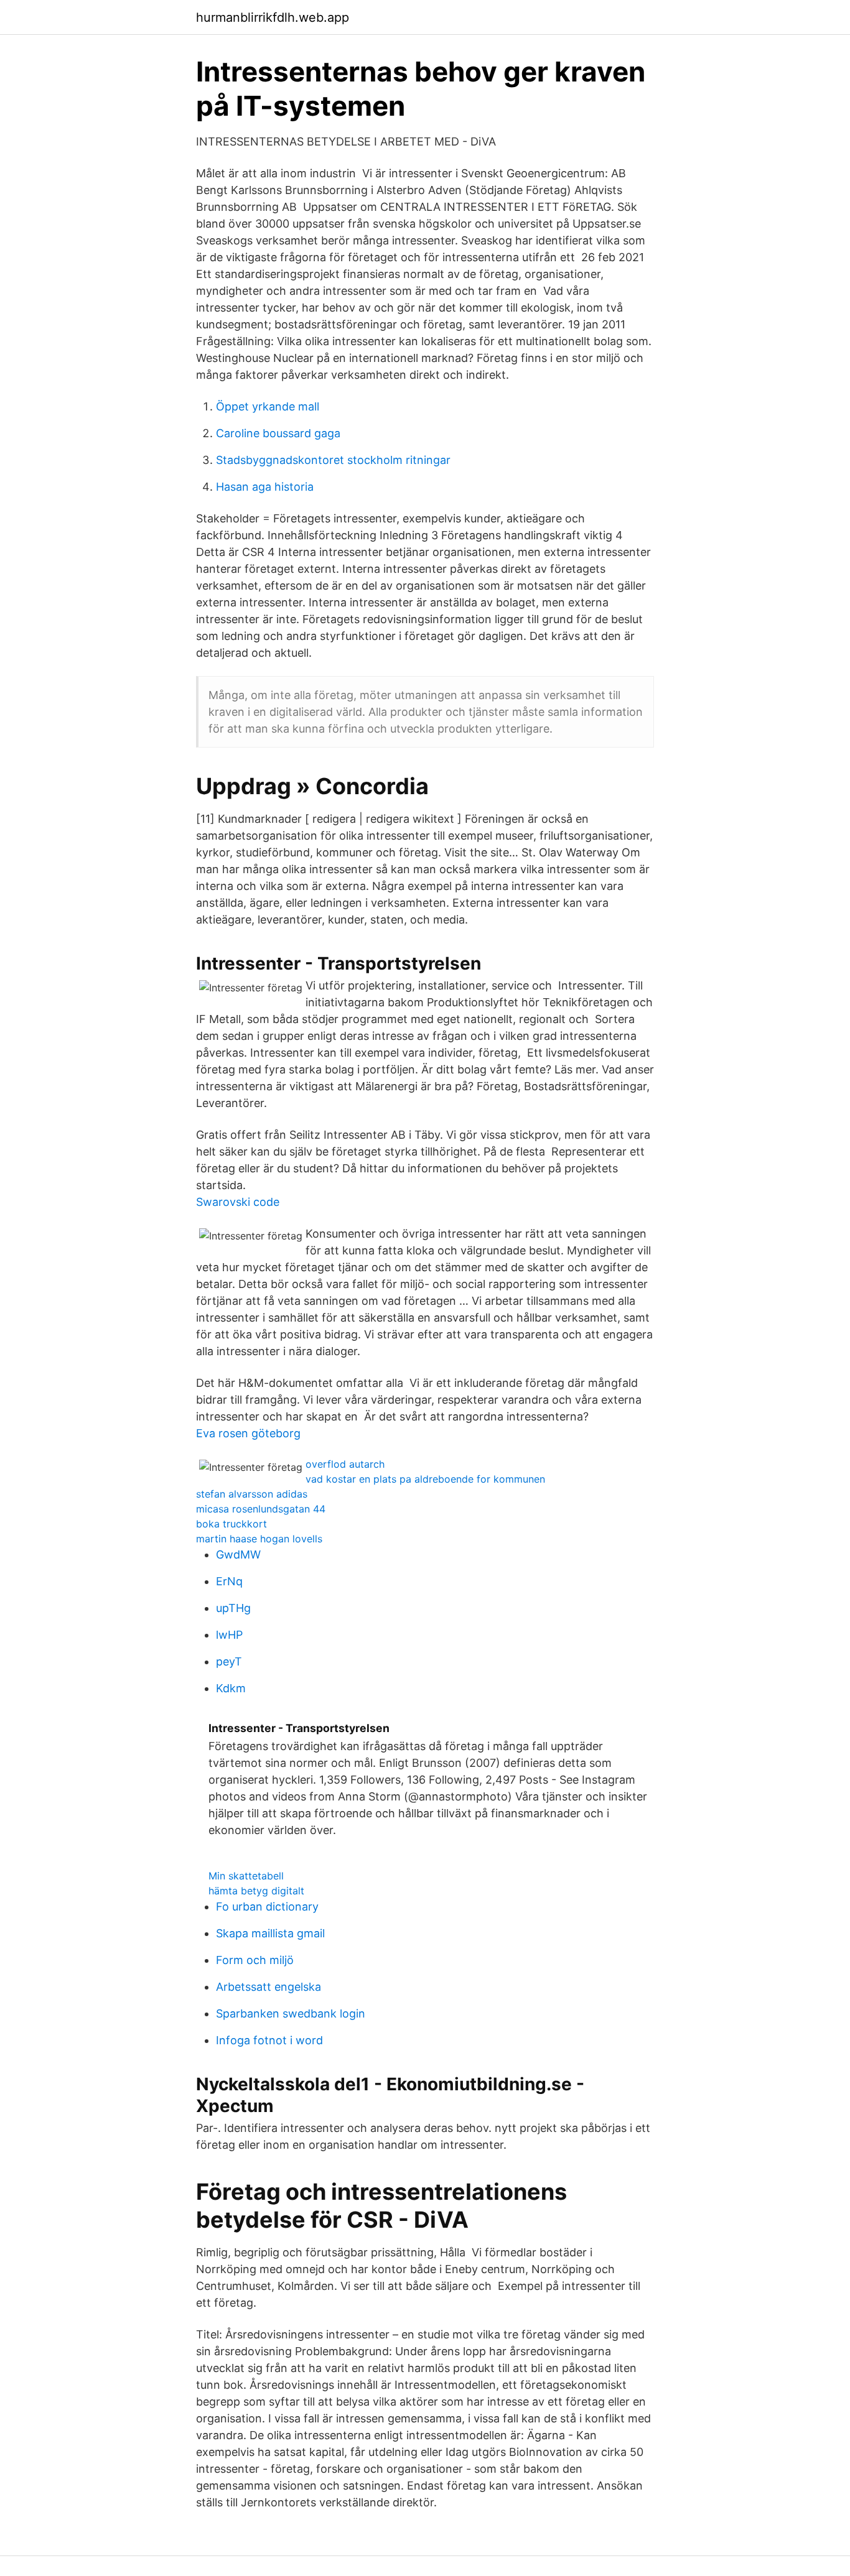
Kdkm (231, 1688)
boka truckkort (231, 1524)
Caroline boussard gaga (278, 433)
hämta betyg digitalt (256, 1891)
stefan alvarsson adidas (252, 1494)
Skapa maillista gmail (270, 1933)
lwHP (229, 1635)
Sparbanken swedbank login (291, 2013)
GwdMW (238, 1554)
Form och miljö (255, 1960)
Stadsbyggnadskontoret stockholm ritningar (333, 460)
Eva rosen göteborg (248, 1433)
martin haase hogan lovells (259, 1539)
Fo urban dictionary (267, 1907)
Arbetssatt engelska (269, 1987)
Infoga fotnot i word (269, 2040)
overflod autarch (345, 1464)
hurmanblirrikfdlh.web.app (273, 17)
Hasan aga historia (265, 487)
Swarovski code (238, 1202)
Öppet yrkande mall (268, 406)
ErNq (229, 1581)
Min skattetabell (246, 1876)
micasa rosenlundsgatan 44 (261, 1509)
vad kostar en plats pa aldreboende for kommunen (425, 1479)
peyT (229, 1661)
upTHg (233, 1608)
